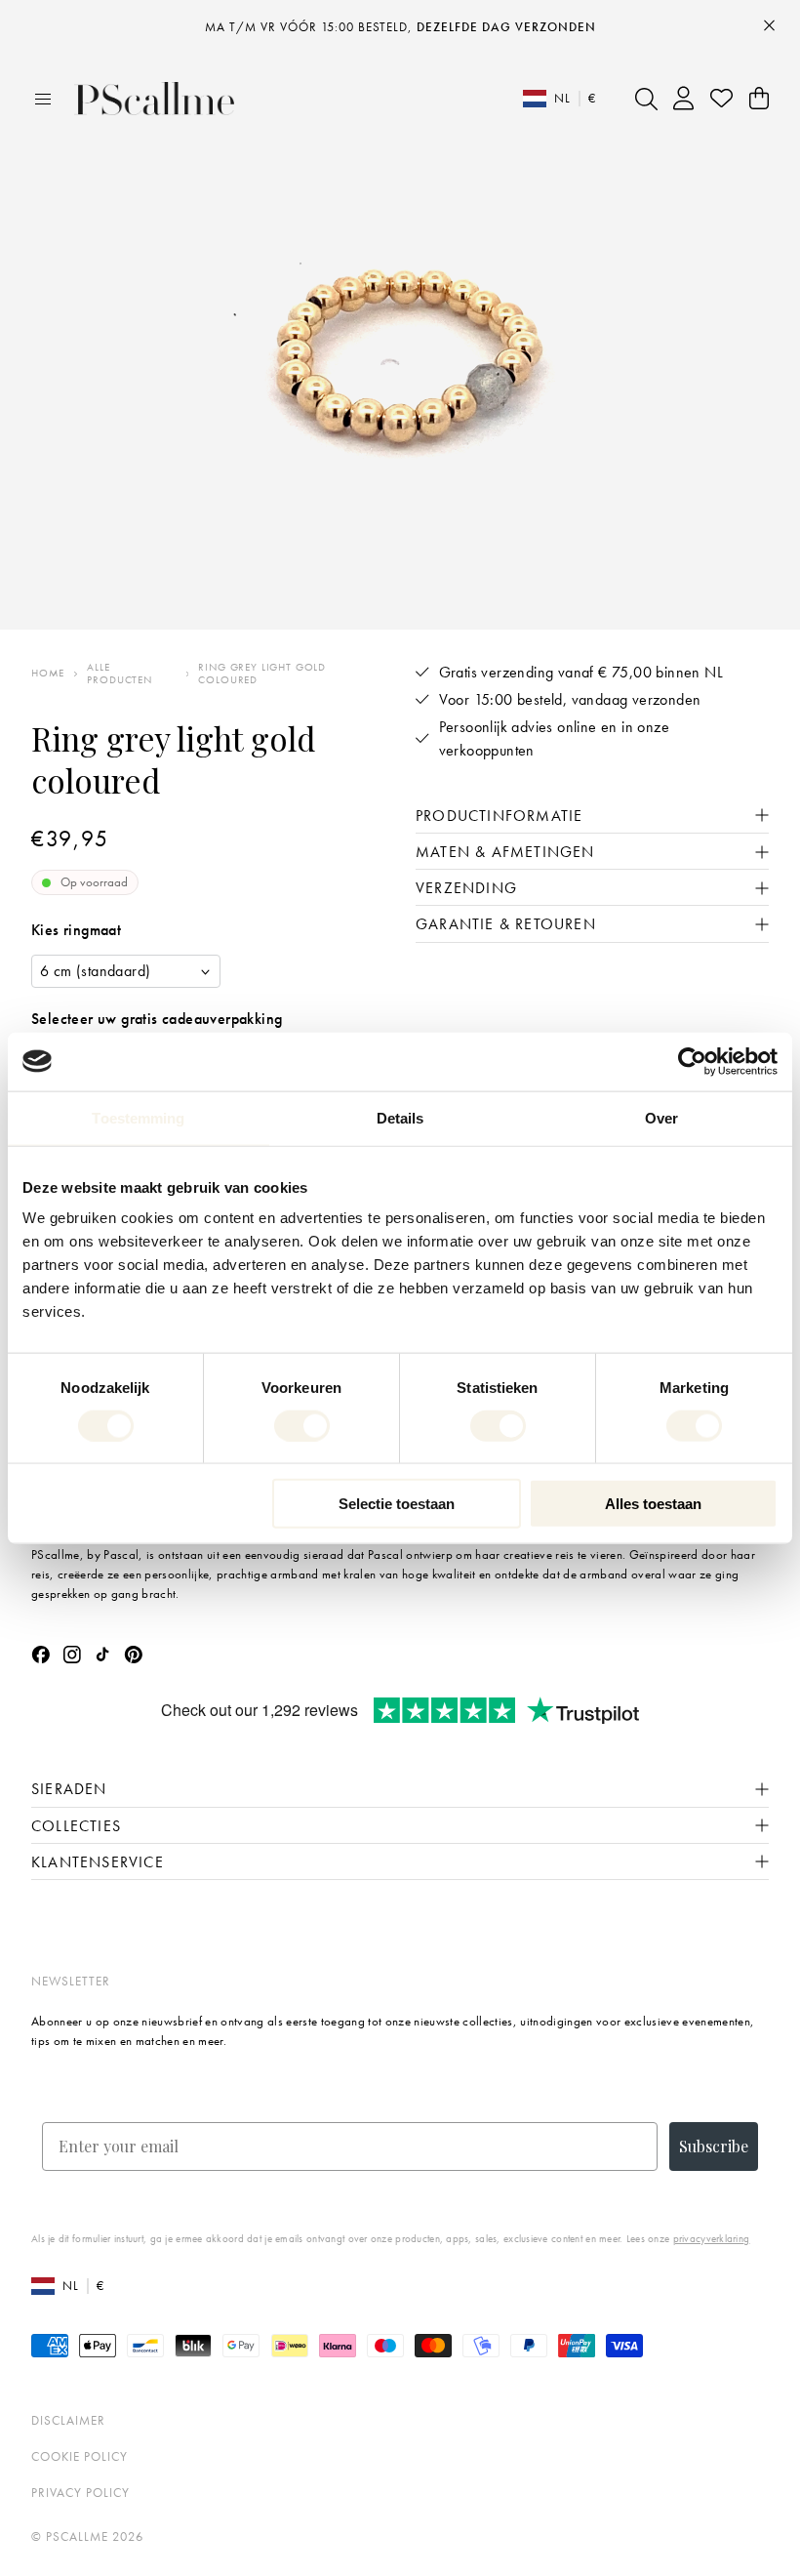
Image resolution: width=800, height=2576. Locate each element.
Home (48, 673)
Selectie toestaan (397, 1504)
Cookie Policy (80, 2456)
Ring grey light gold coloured (262, 674)
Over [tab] (661, 1117)
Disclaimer (68, 2420)
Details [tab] (400, 1117)
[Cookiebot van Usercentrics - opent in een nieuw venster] (692, 1061)
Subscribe (714, 2146)
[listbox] (126, 971)
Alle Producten (120, 674)
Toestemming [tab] (138, 1117)
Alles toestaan (653, 1504)
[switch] (302, 1425)
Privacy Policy (80, 2493)
